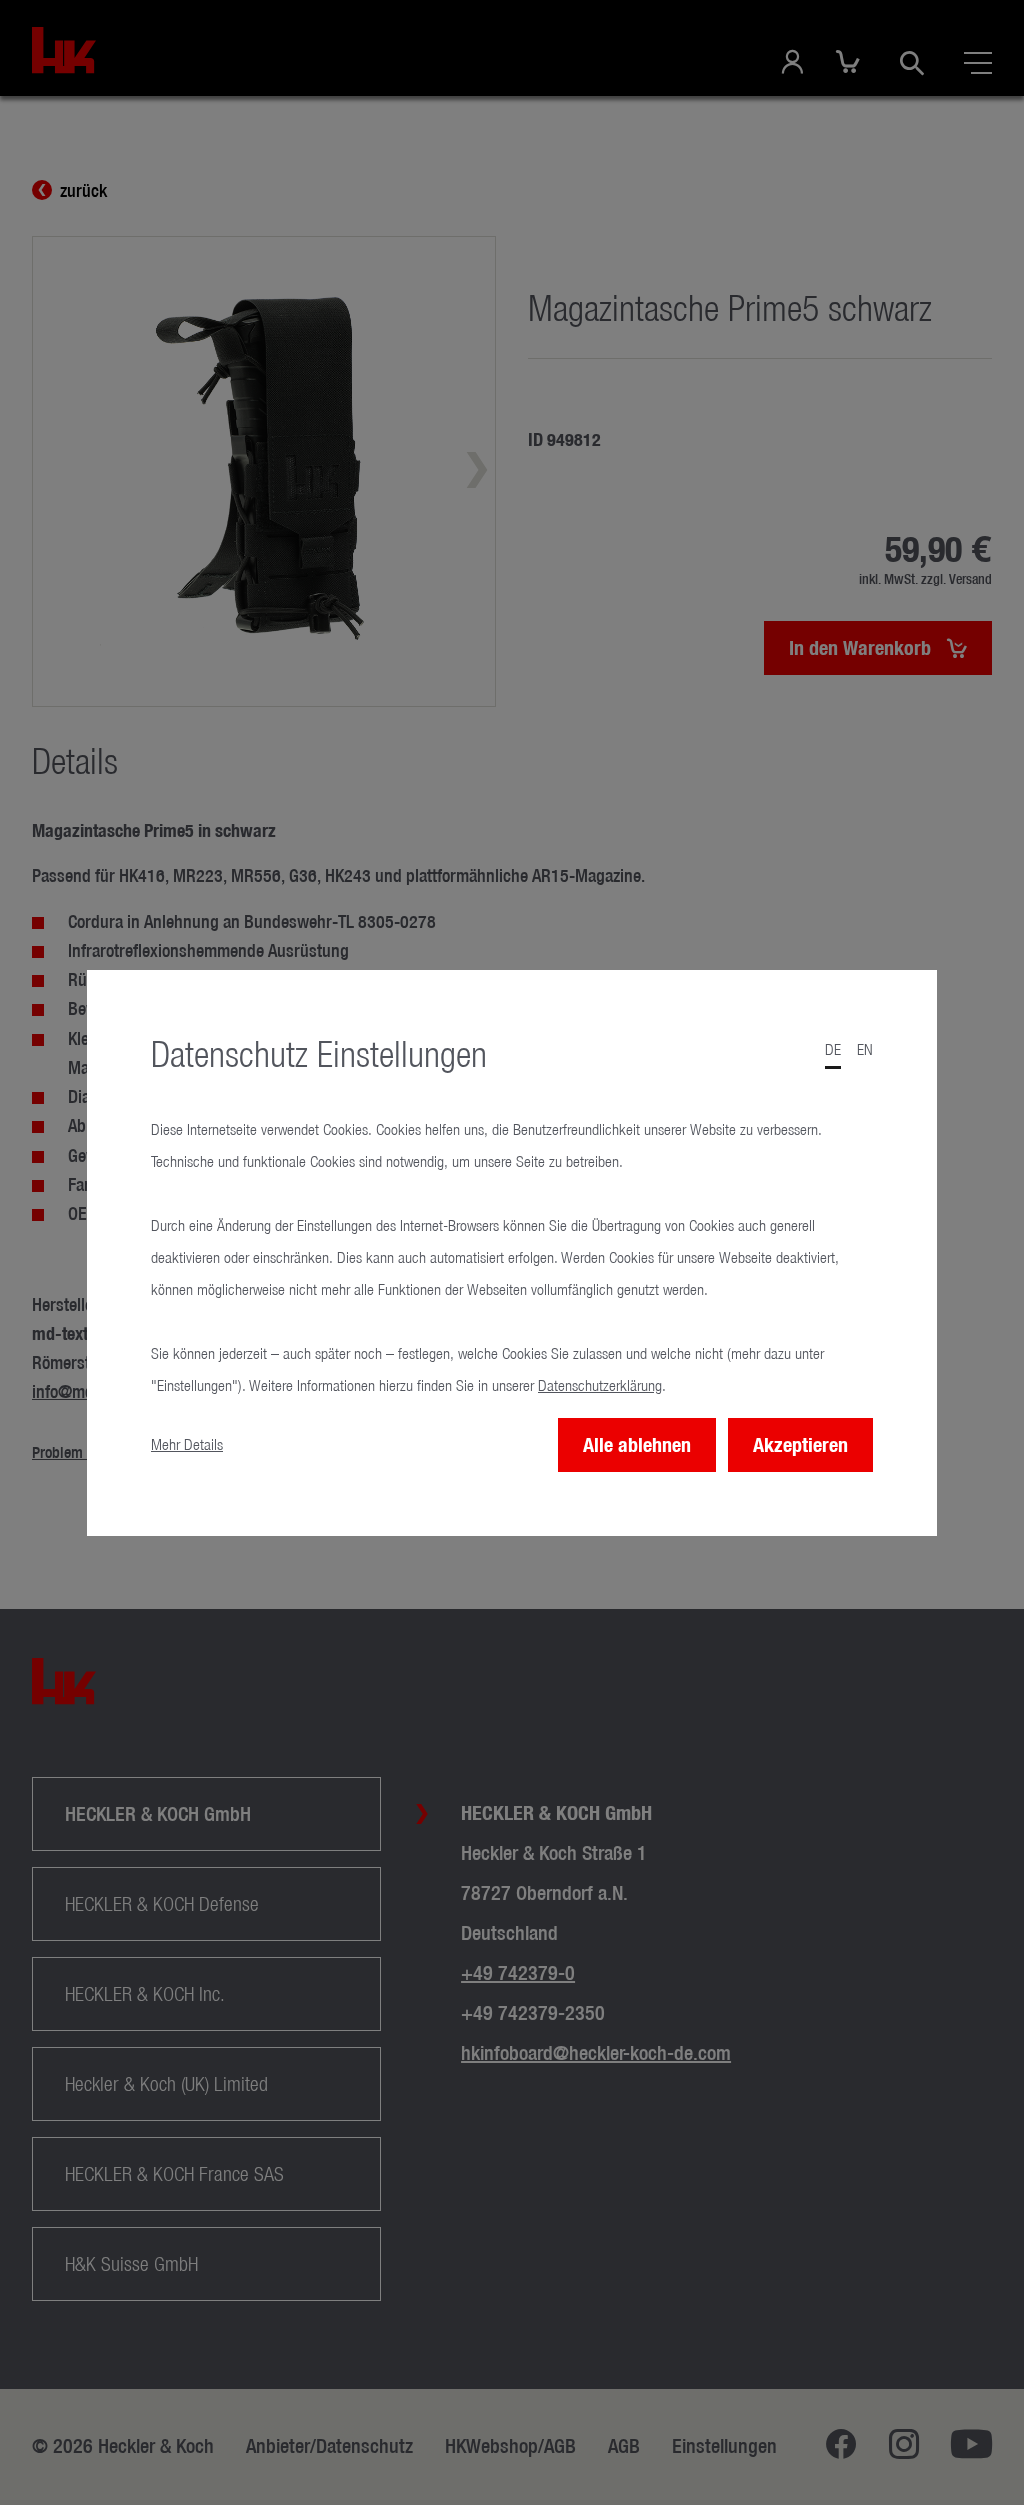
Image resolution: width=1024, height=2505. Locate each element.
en (865, 1049)
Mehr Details (187, 1444)
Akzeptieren (800, 1444)
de (833, 1049)
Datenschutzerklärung (600, 1385)
